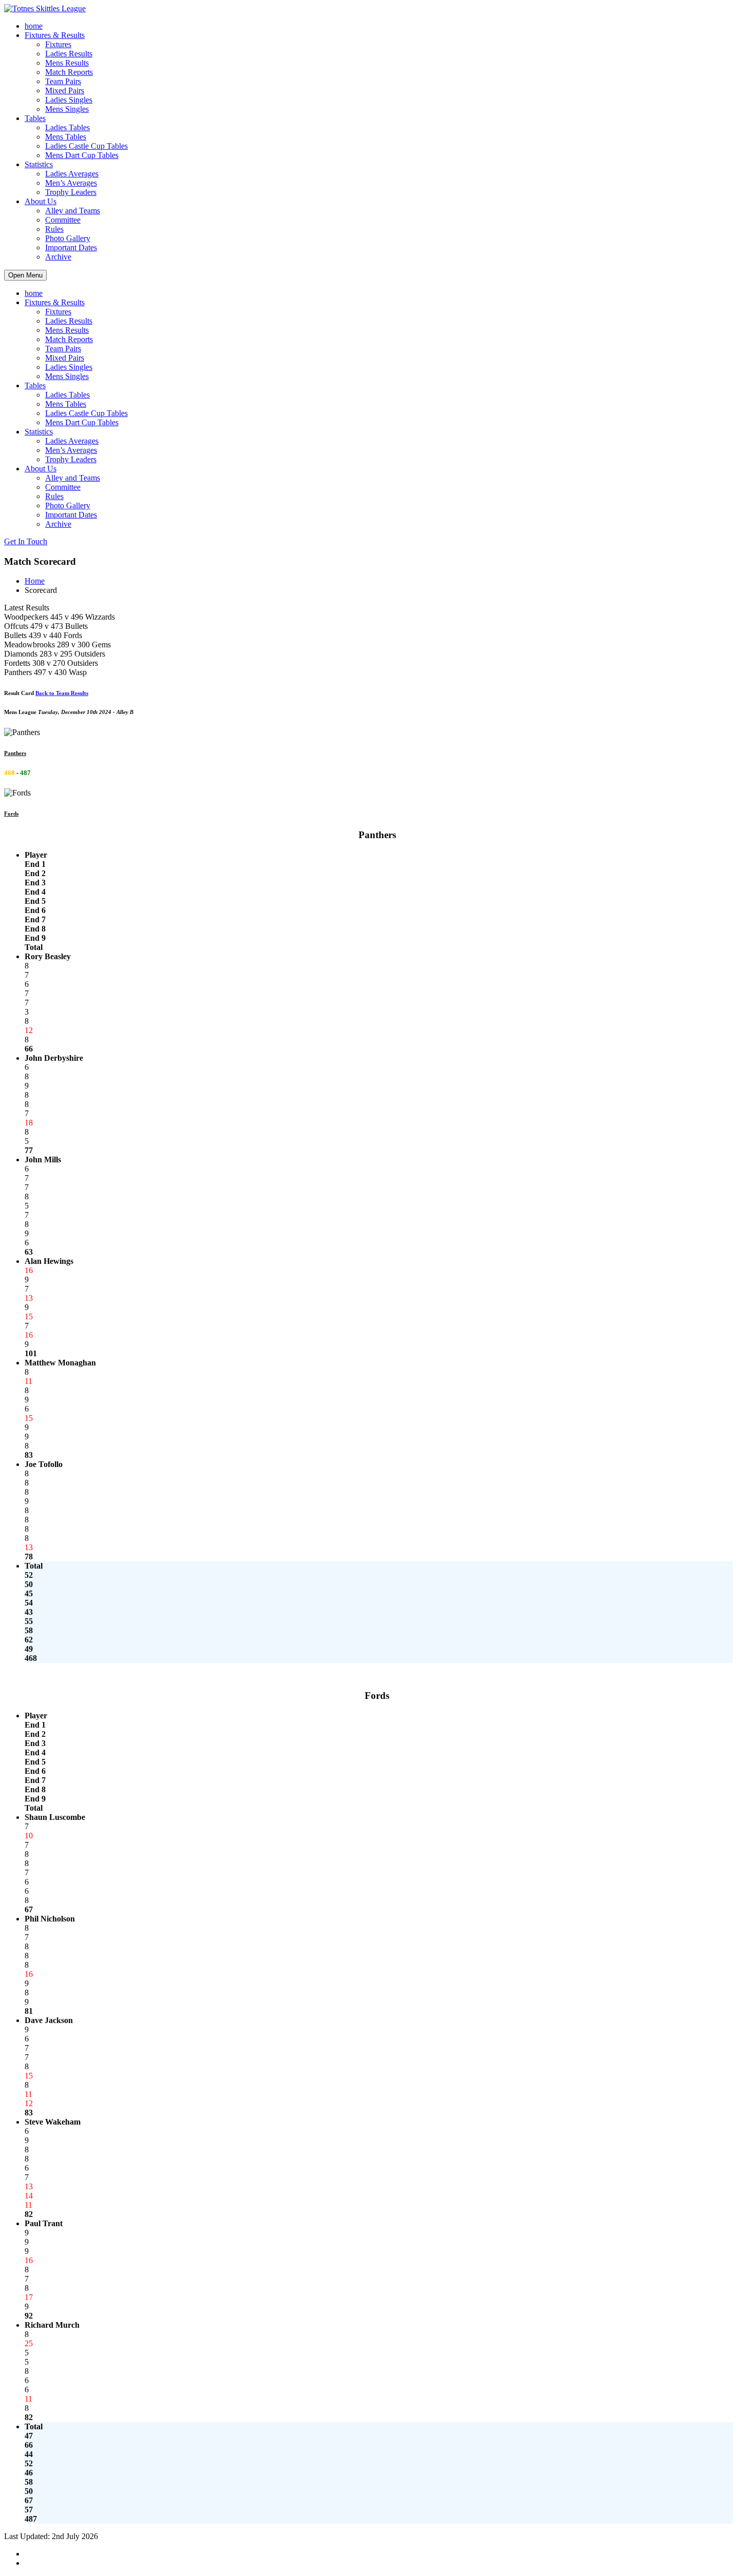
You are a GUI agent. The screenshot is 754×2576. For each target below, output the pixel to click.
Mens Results (67, 63)
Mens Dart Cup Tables (82, 155)
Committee (63, 220)
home (34, 26)
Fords (11, 814)
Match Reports (69, 72)
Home (35, 581)
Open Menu (25, 275)
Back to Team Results (62, 693)
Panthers (15, 753)
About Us (41, 201)
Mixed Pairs (65, 91)
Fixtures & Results (55, 35)
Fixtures (58, 44)
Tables (35, 118)
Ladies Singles (69, 100)
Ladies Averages (72, 174)
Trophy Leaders (71, 192)
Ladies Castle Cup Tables (86, 146)
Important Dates (71, 247)
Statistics (39, 164)
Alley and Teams (73, 211)
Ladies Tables (67, 127)
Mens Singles (67, 109)
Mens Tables (66, 137)
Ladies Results (69, 54)
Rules (54, 229)
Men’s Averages (71, 183)
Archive (58, 257)
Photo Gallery (68, 238)
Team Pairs (63, 81)
